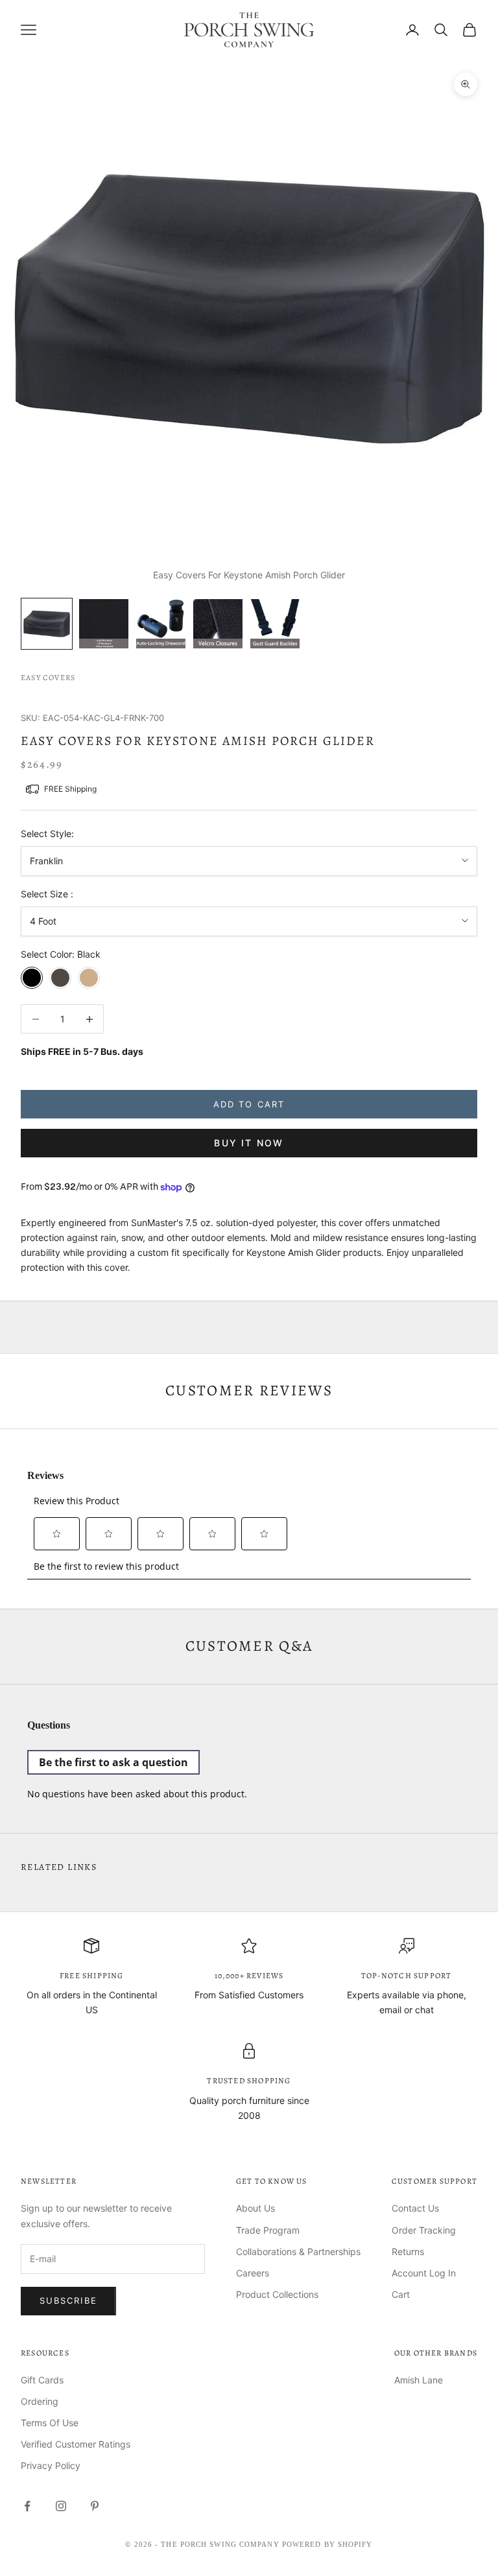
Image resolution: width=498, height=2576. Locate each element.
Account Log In (424, 2273)
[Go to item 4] (218, 624)
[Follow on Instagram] (61, 2506)
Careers (253, 2273)
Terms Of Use (50, 2423)
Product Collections (277, 2294)
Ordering (40, 2401)
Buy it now (249, 1143)
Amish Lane (419, 2380)
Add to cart (249, 1104)
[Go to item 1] (47, 624)
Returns (408, 2251)
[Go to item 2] (104, 624)
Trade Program (268, 2230)
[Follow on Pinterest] (95, 2506)
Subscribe (68, 2300)
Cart (401, 2294)
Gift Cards (42, 2380)
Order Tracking (424, 2230)
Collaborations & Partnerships (298, 2251)
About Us (255, 2208)
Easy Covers (48, 678)
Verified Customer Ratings (76, 2444)
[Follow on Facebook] (27, 2506)
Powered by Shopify (327, 2544)
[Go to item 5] (275, 624)
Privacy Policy (51, 2465)
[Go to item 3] (161, 624)
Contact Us (415, 2208)
